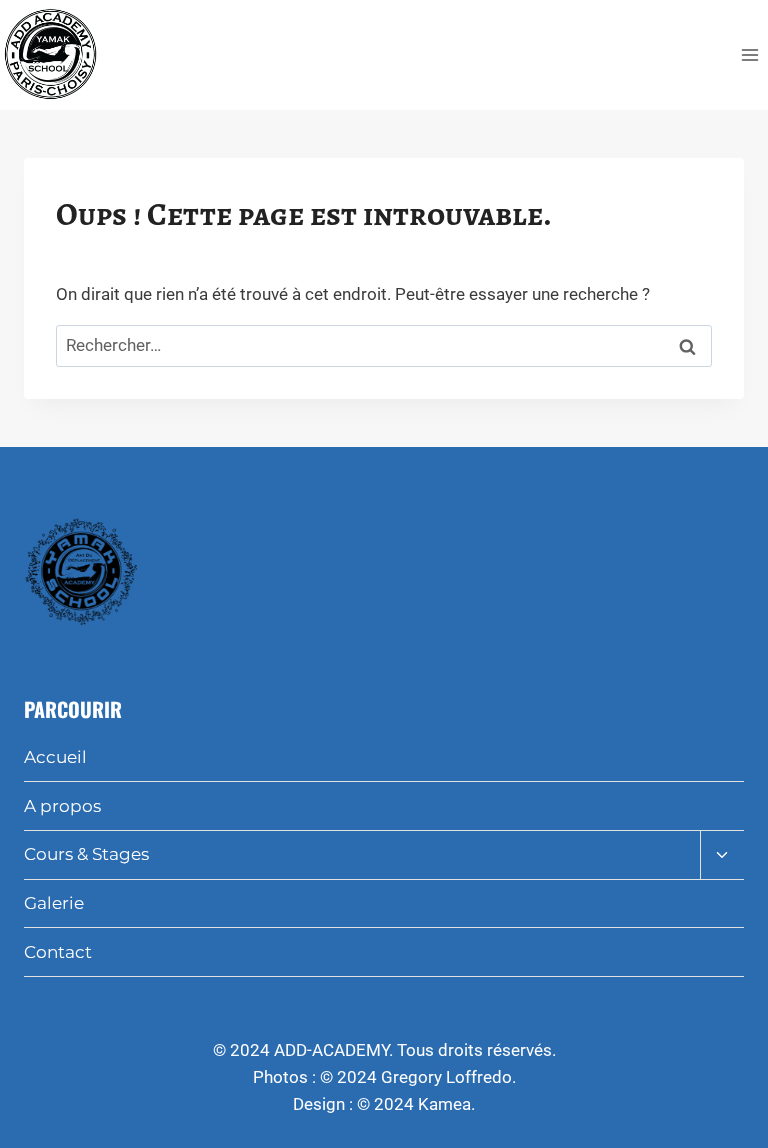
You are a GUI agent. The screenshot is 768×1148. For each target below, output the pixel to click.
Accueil (55, 757)
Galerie (54, 903)
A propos (62, 806)
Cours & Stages (86, 854)
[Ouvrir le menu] (749, 54)
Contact (58, 952)
